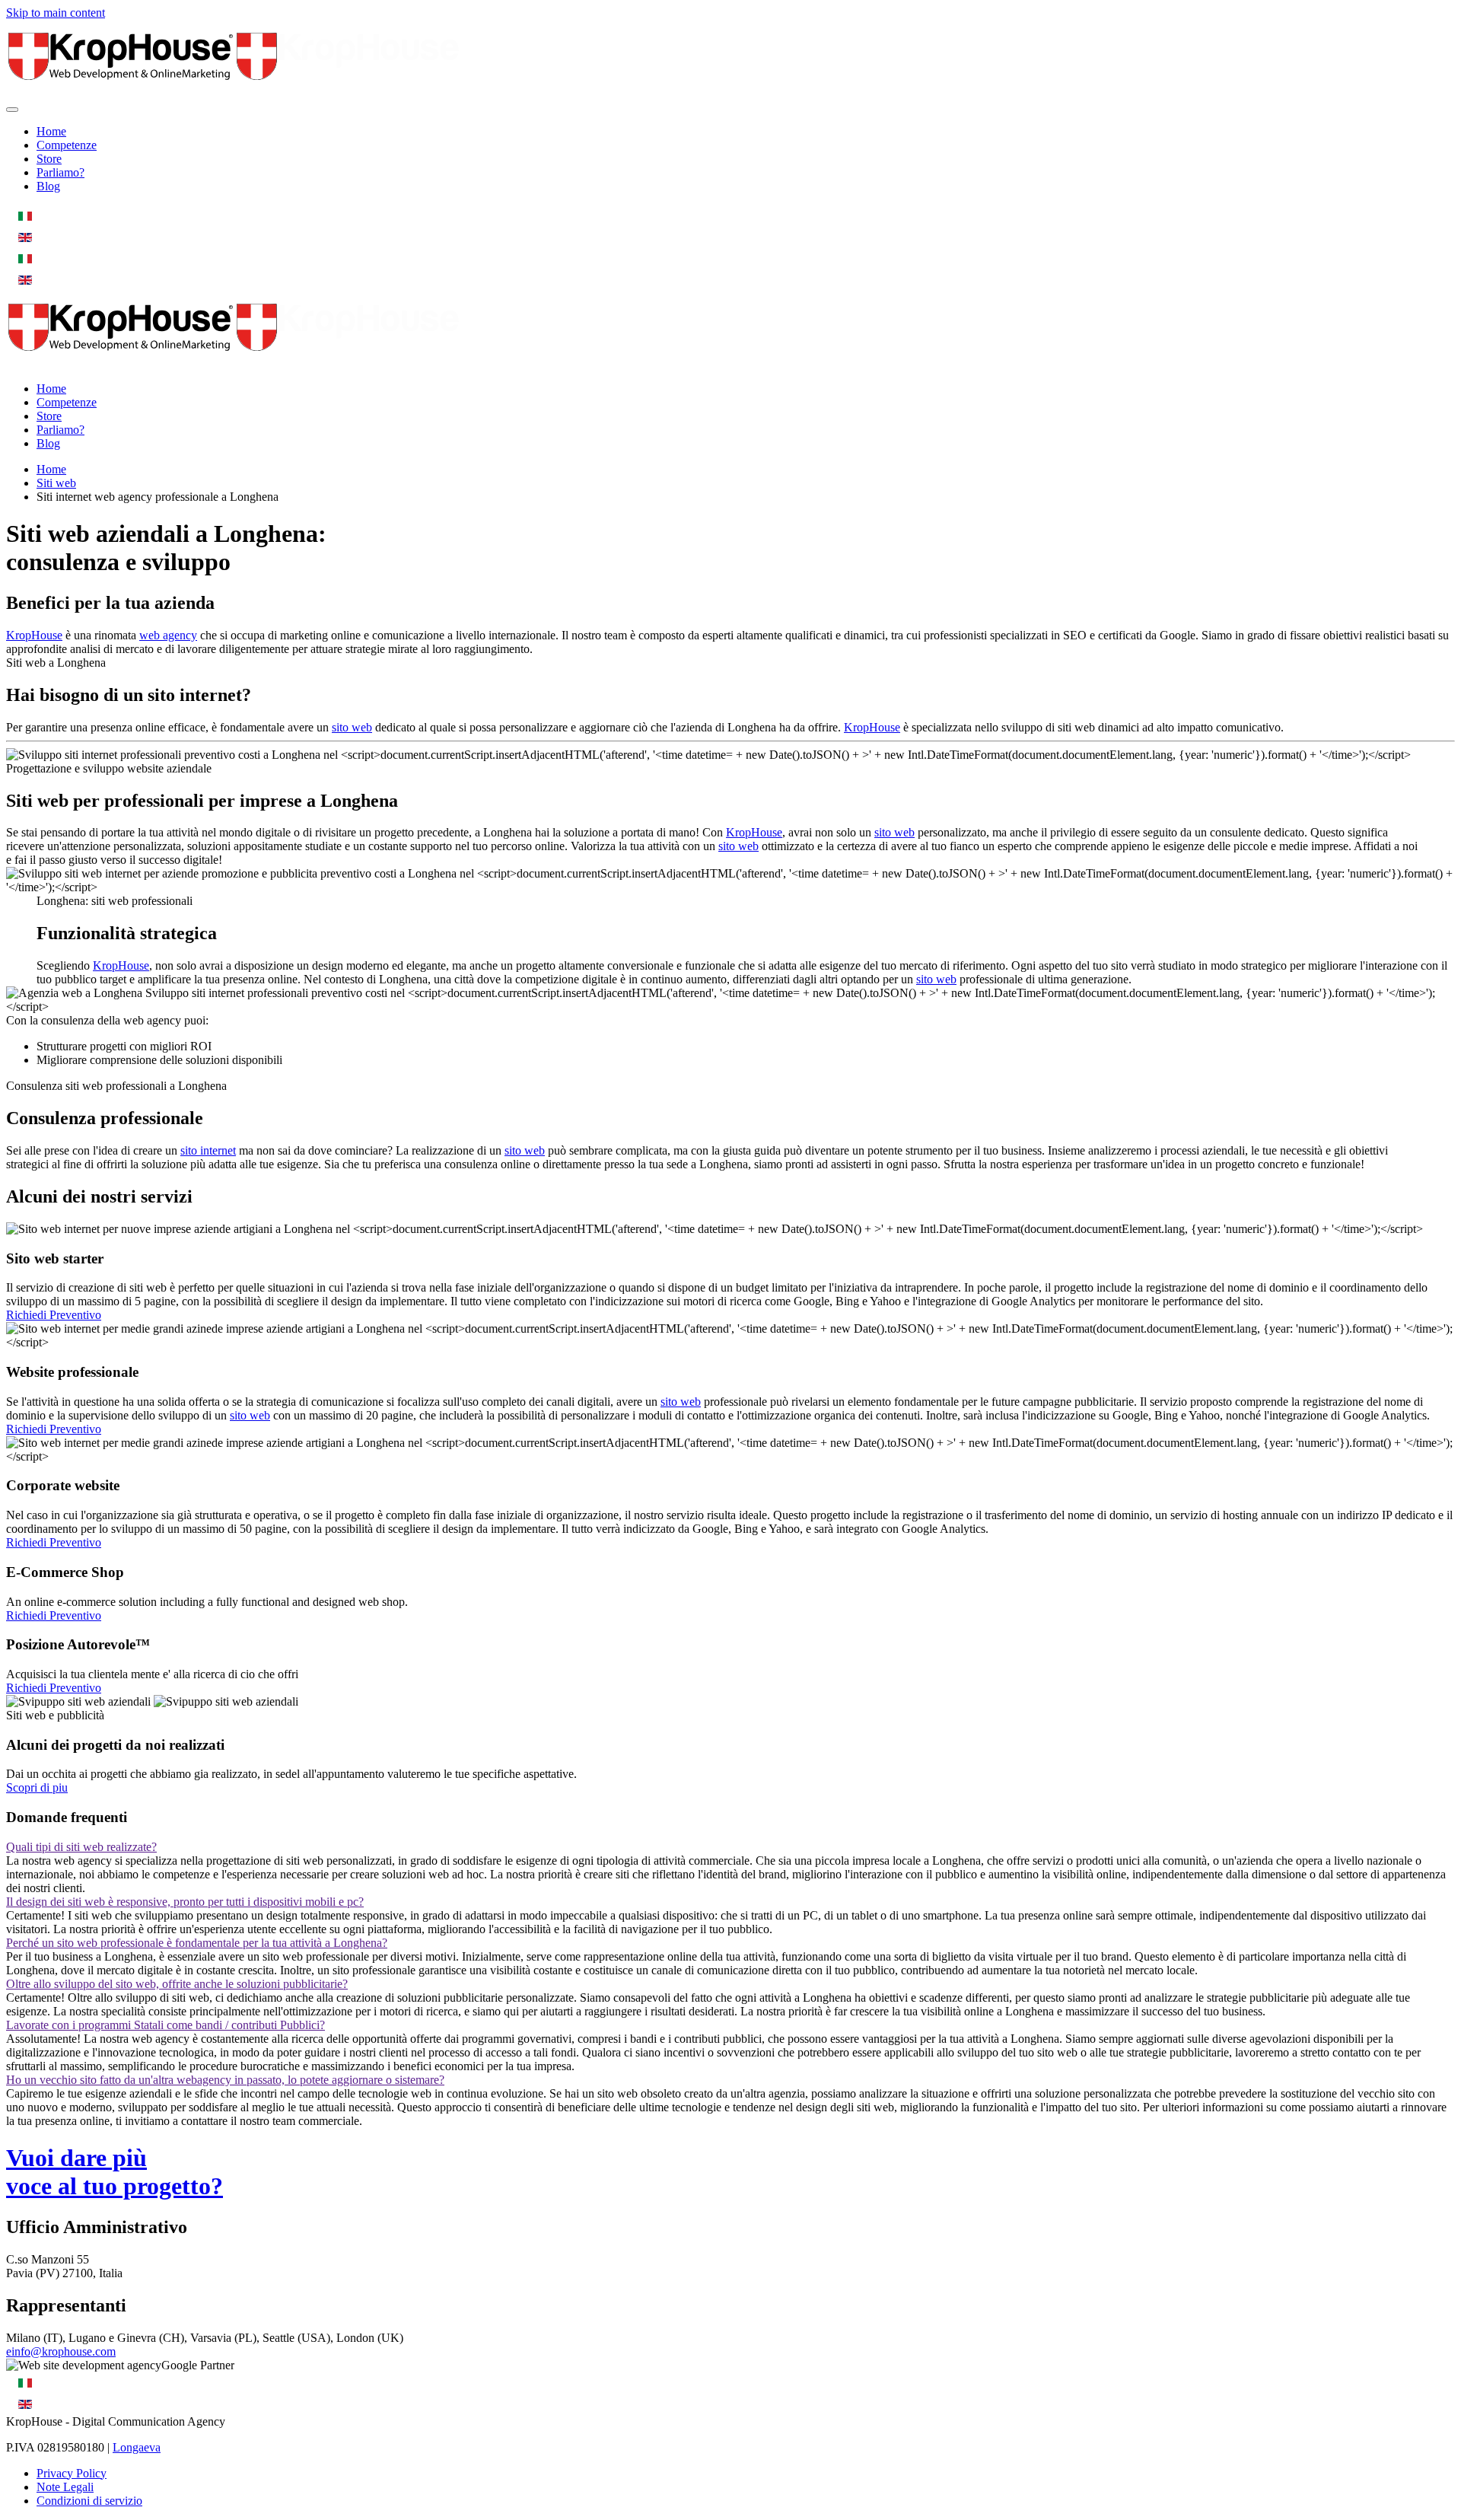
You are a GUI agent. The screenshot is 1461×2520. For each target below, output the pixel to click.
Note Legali (65, 2487)
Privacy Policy (72, 2473)
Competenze (67, 145)
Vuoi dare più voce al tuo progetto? (115, 2172)
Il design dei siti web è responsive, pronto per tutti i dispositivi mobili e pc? (185, 1902)
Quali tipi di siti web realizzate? (81, 1847)
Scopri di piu (37, 1787)
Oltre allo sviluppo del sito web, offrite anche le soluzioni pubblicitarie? (177, 1984)
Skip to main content (56, 13)
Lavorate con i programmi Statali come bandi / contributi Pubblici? (166, 2025)
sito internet (208, 1150)
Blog (48, 186)
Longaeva (137, 2447)
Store (49, 159)
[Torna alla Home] (234, 92)
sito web (352, 727)
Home (51, 131)
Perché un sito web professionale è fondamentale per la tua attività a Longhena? (197, 1943)
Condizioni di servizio (89, 2501)
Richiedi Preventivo (54, 1315)
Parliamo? (60, 172)
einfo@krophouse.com (61, 2351)
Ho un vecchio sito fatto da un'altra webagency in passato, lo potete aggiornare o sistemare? (225, 2080)
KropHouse (34, 635)
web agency (168, 635)
